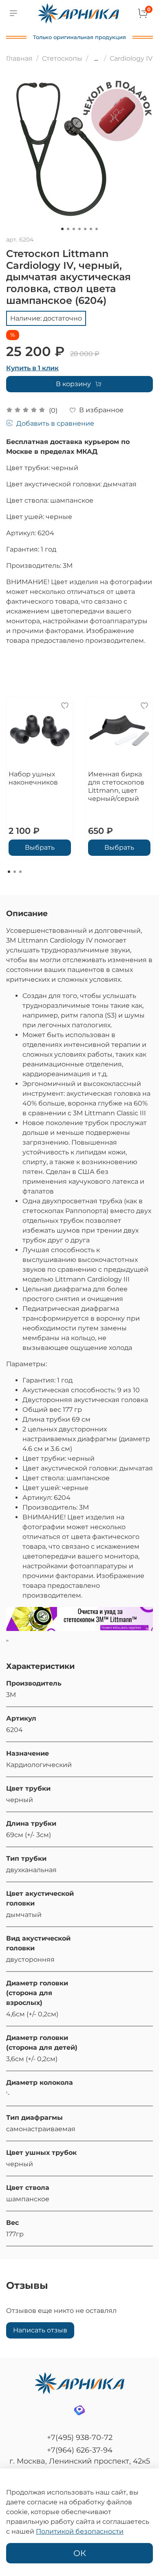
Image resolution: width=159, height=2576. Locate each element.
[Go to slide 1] (62, 229)
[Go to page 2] (15, 872)
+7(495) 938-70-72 (80, 2438)
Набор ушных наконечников (33, 778)
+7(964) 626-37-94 (80, 2450)
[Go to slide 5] (85, 229)
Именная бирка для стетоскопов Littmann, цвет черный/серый (116, 786)
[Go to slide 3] (74, 229)
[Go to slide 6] (91, 229)
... (96, 59)
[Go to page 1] (9, 872)
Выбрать (40, 847)
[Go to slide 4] (79, 229)
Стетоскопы (62, 58)
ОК (80, 2553)
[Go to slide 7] (97, 229)
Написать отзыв (40, 2330)
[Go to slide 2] (68, 229)
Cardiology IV (131, 58)
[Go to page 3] (20, 872)
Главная (19, 58)
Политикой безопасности (80, 2531)
